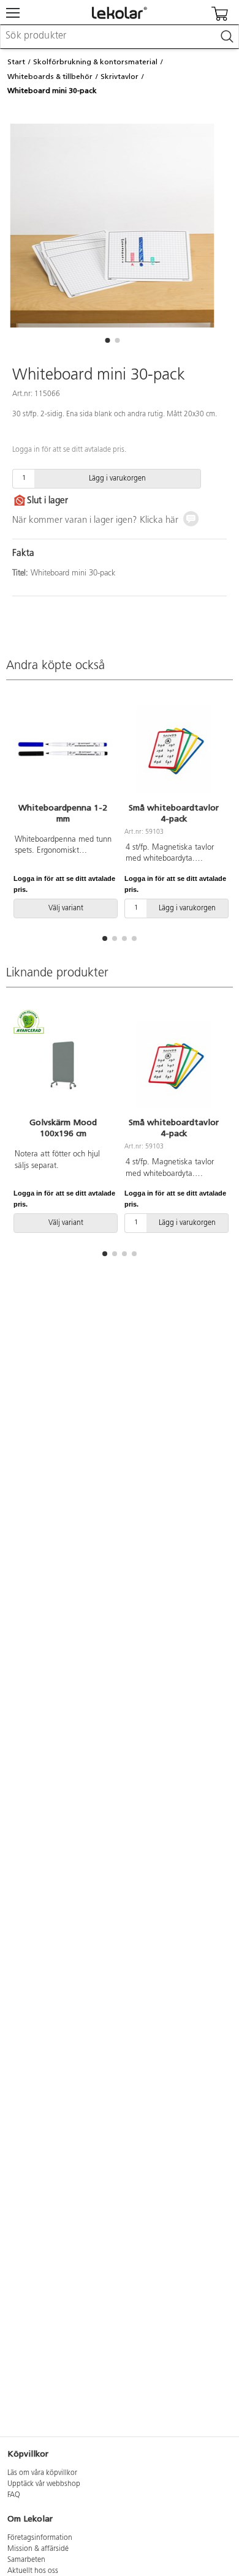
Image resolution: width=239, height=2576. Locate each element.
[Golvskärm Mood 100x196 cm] (63, 1065)
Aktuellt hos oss (33, 2571)
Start (16, 62)
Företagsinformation (40, 2538)
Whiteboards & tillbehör (50, 77)
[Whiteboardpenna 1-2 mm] (63, 750)
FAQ (14, 2495)
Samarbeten (26, 2560)
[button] (107, 340)
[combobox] (120, 37)
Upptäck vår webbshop (44, 2484)
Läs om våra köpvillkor (42, 2473)
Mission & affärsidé (38, 2549)
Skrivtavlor (120, 77)
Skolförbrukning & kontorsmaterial (95, 62)
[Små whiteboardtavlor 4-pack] (174, 750)
